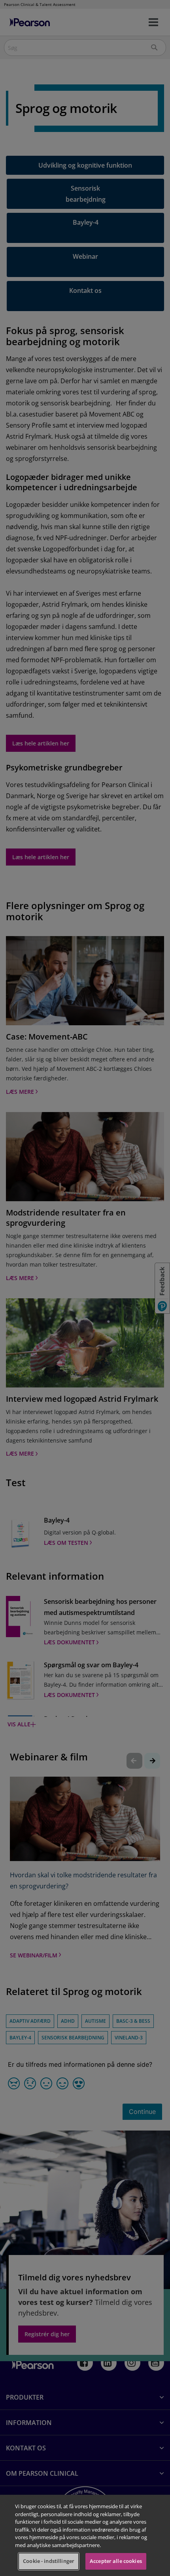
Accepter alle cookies (116, 2561)
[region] (85, 2535)
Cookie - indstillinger (49, 2561)
